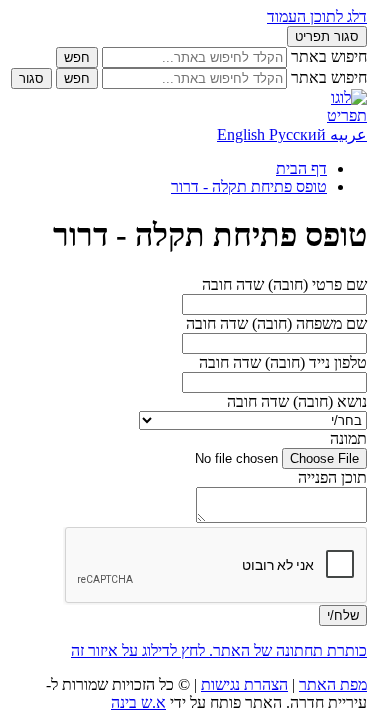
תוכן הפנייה (332, 477)
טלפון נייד (283, 362)
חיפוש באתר (329, 56)
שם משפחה (276, 323)
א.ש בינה (138, 702)
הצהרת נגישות (244, 684)
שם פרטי (284, 284)
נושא (297, 401)
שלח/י (343, 615)
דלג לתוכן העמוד (317, 16)
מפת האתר (333, 684)
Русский (297, 134)
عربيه (346, 134)
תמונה (348, 438)
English (243, 134)
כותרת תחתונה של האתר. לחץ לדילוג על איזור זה (219, 650)
